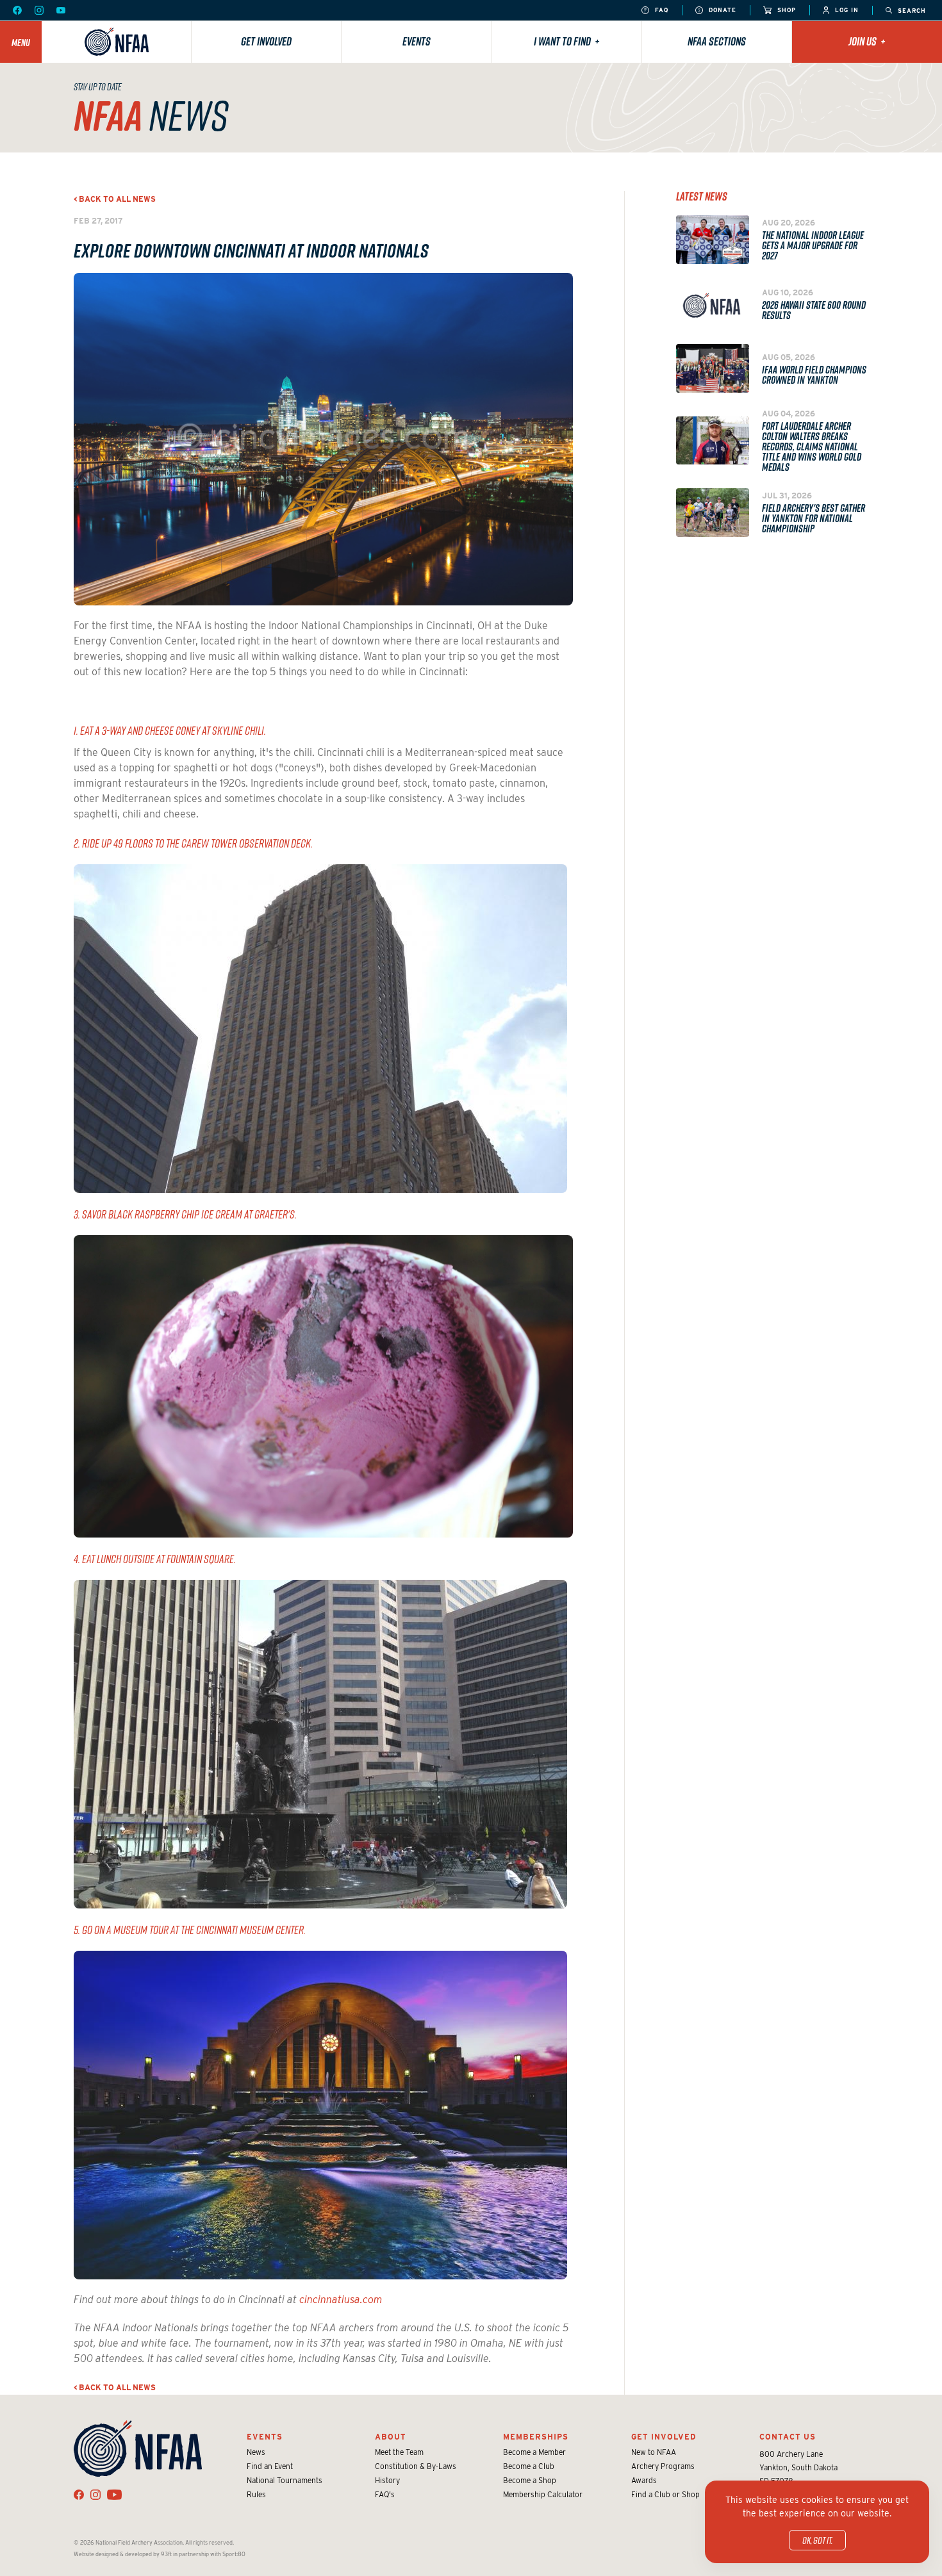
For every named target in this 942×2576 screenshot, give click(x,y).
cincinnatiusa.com (341, 2300)
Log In (846, 10)
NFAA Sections (717, 41)
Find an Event (270, 2466)
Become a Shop (530, 2480)
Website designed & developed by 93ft (123, 2554)
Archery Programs (663, 2466)
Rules (256, 2494)
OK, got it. (817, 2540)
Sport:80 (234, 2554)
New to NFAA (654, 2452)
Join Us (867, 41)
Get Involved (266, 41)
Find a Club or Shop (665, 2494)
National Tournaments (285, 2480)
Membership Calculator (543, 2494)
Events (417, 41)
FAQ (660, 10)
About (391, 2437)
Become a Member (534, 2452)
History (387, 2480)
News (256, 2452)
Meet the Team (399, 2452)
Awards (644, 2480)
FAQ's (385, 2494)
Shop (785, 10)
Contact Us (788, 2437)
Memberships (536, 2437)
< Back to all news (115, 199)
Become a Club (529, 2466)
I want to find (567, 41)
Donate (721, 10)
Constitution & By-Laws (416, 2466)
